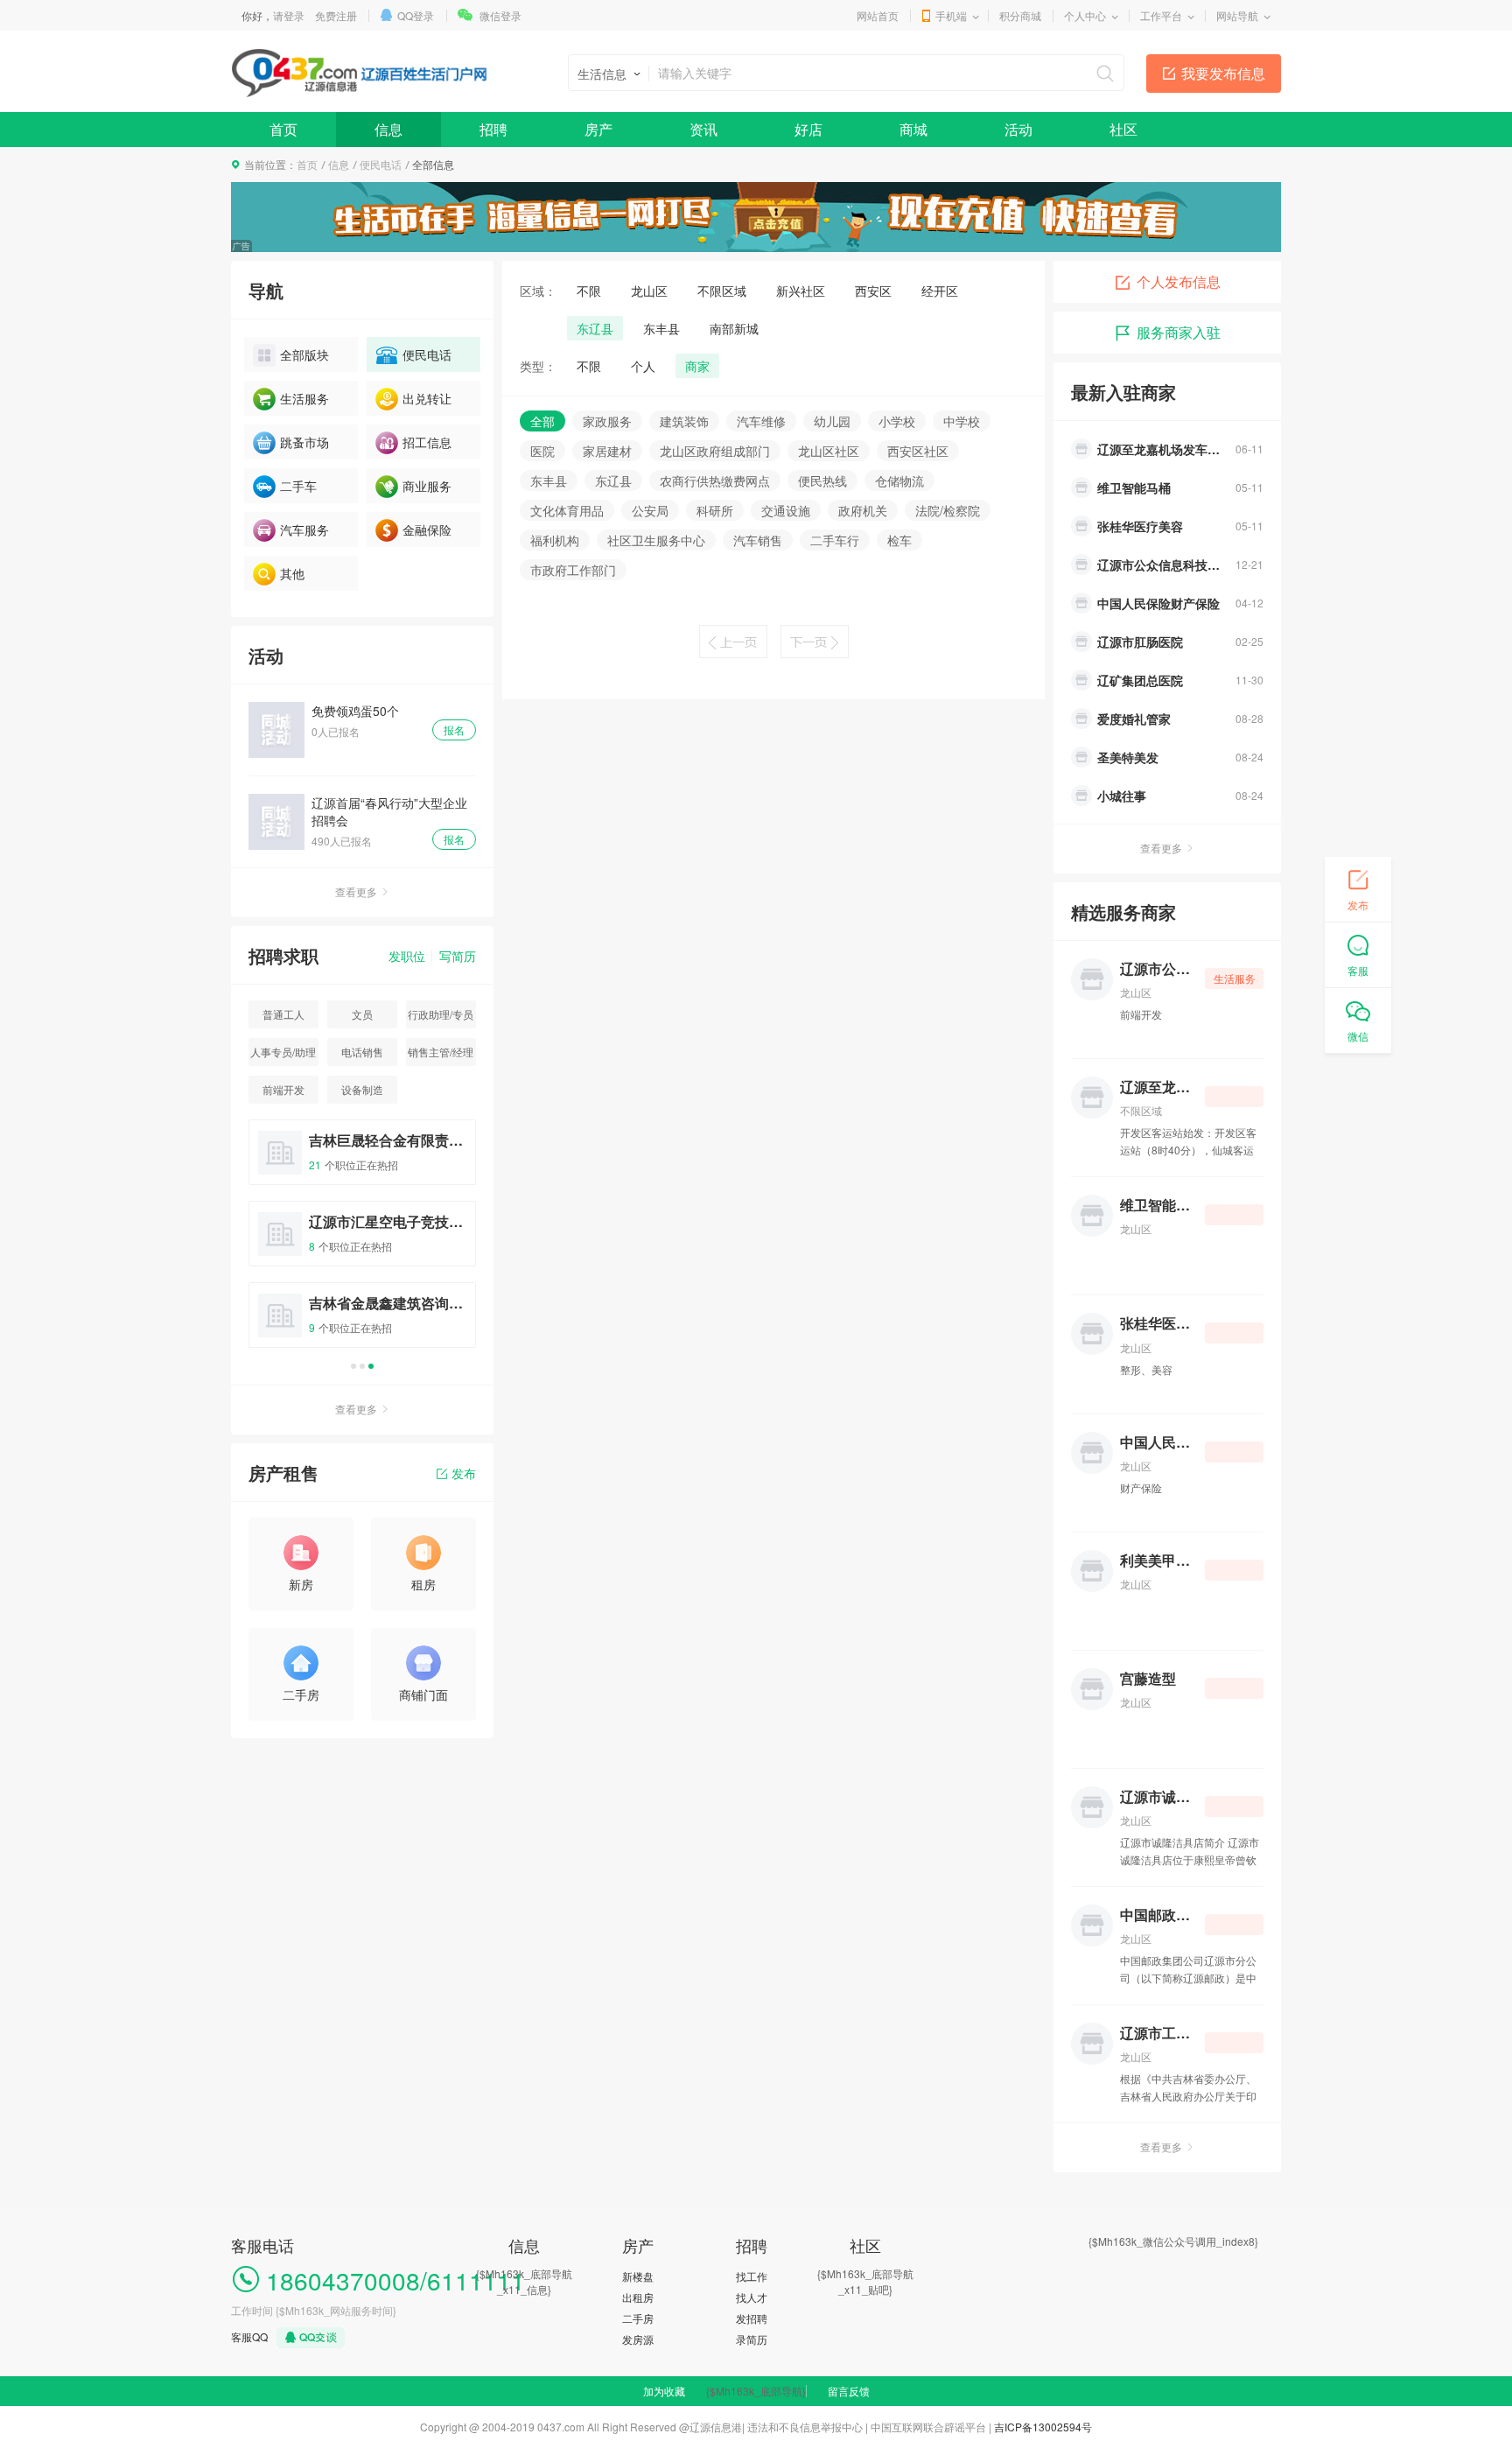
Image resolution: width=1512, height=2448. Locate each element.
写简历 (458, 956)
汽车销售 (758, 540)
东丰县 (661, 328)
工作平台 (1161, 15)
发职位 (407, 956)
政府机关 (863, 510)
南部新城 (734, 328)
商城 (913, 129)
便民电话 (381, 164)
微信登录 (500, 15)
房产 (598, 129)
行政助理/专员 (441, 1014)
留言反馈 (849, 2391)
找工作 (752, 2276)
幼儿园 (832, 421)
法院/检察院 (948, 510)
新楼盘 (638, 2276)
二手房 (638, 2318)
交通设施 (786, 510)
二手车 (298, 486)
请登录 (289, 15)
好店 (808, 129)
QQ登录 (416, 15)
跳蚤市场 (304, 442)
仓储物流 (899, 480)
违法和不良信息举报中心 (805, 2427)
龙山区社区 (829, 451)
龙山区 (649, 291)
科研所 (715, 510)
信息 (388, 129)
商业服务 (427, 486)
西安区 (873, 291)
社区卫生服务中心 (656, 540)
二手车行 (835, 540)
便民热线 (822, 480)
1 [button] (353, 1366)
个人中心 (1085, 15)
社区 (1123, 129)
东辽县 (595, 328)
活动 (1018, 129)
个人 (643, 366)
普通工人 (283, 1014)
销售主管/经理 (441, 1052)
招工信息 (427, 442)
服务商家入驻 (1179, 332)
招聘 (493, 129)
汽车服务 (304, 530)
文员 (362, 1014)
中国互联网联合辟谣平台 (928, 2427)
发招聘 (752, 2318)
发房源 (638, 2339)
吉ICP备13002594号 (1043, 2427)
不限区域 (722, 291)
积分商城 (1020, 15)
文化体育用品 (567, 510)
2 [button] (362, 1366)
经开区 (940, 291)
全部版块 (304, 354)
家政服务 (607, 421)
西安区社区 (918, 451)
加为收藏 (664, 2391)
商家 (697, 366)
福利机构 (555, 540)
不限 (589, 291)
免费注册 (336, 15)
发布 (464, 1473)
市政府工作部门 (573, 570)
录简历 (752, 2339)
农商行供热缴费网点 (715, 480)
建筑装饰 (684, 421)
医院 (542, 451)
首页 (283, 129)
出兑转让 (427, 398)
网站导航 (1237, 15)
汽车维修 (761, 421)
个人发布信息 (1179, 281)
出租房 (638, 2297)
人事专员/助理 (283, 1052)
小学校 (897, 421)
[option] (362, 1242)
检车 (899, 540)
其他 (292, 573)
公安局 (650, 510)
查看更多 (356, 891)
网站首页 (878, 15)
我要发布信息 (1223, 73)
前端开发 (283, 1089)
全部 (542, 421)
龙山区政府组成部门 (715, 451)
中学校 (962, 421)
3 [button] (371, 1366)
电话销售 (362, 1052)
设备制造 (362, 1089)
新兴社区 (801, 291)
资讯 (703, 129)
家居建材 (607, 451)
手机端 (951, 15)
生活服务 (304, 398)
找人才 (752, 2297)
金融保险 (427, 530)
